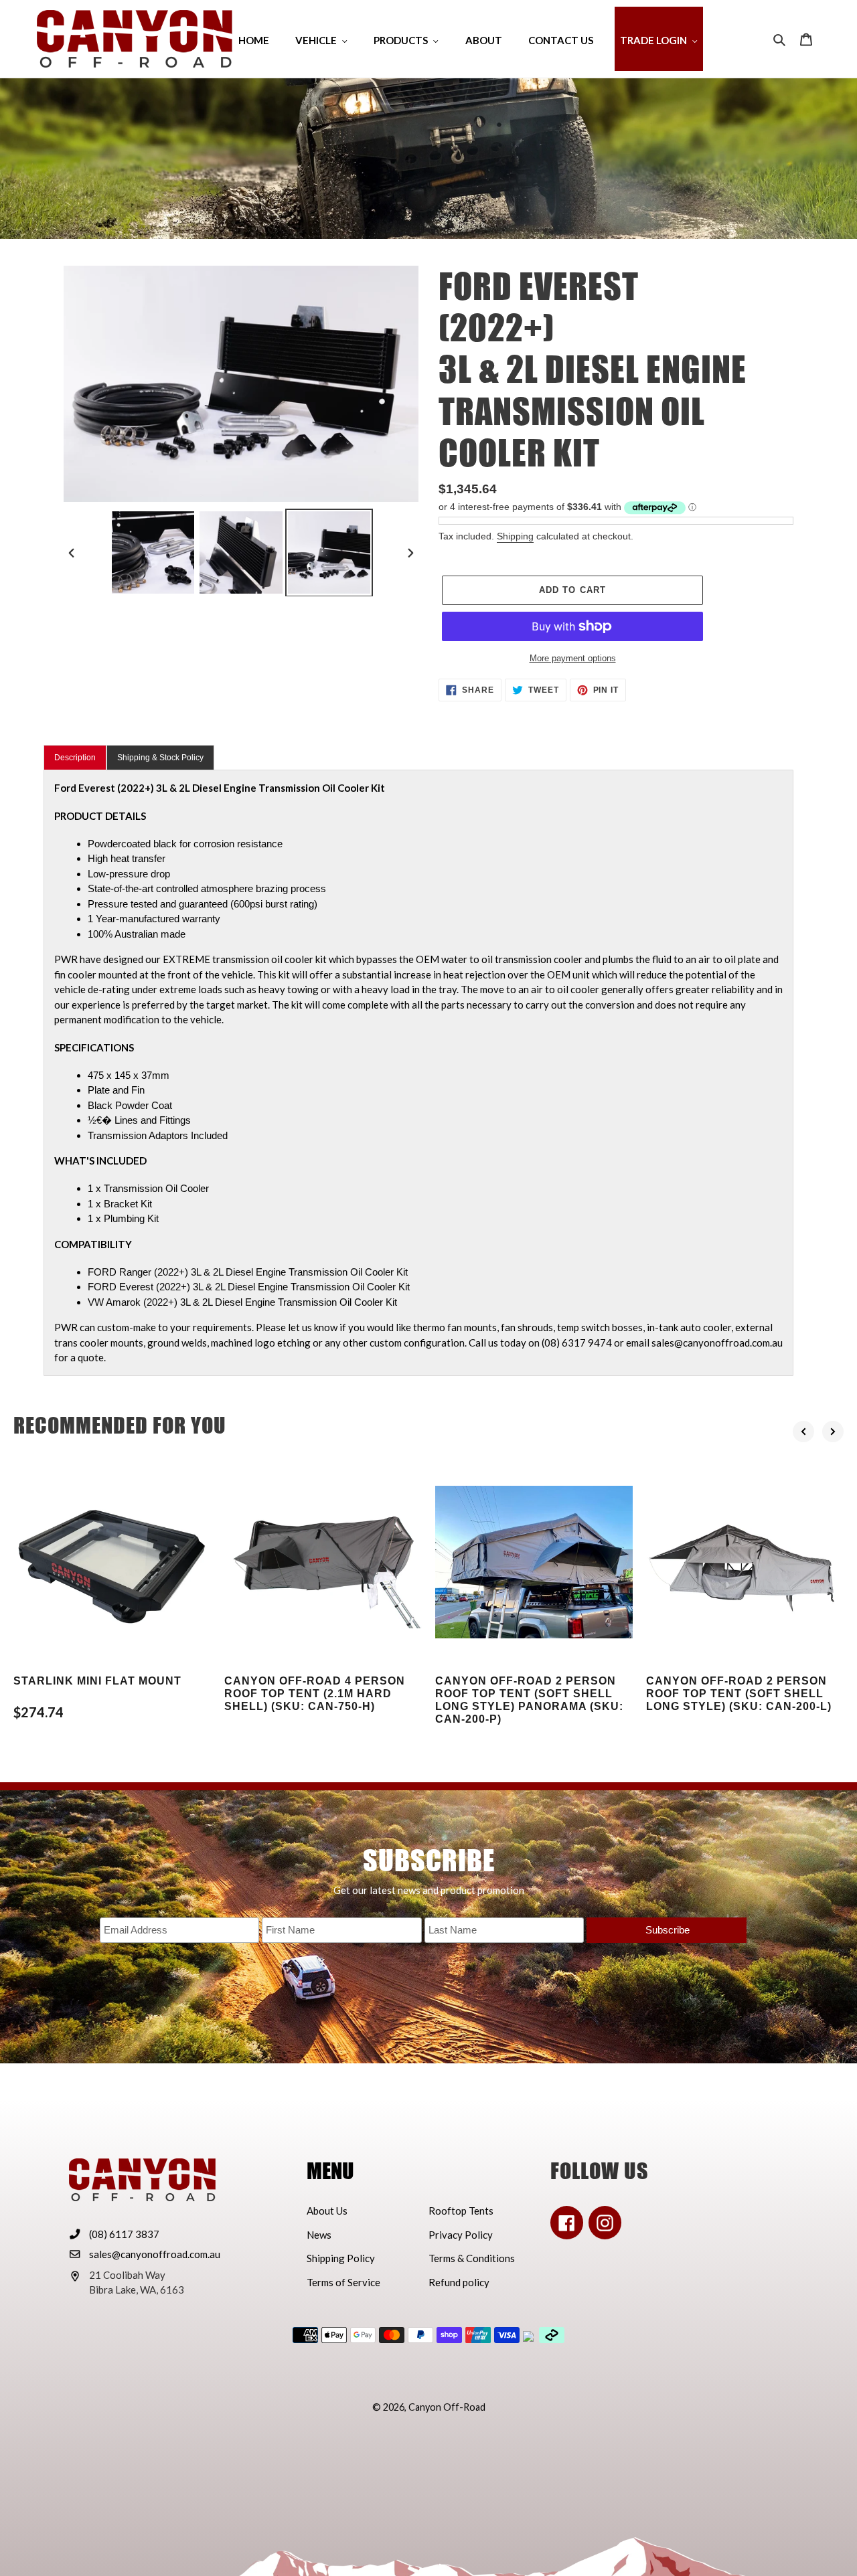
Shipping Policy (341, 2258)
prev (803, 1432)
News (319, 2235)
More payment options (573, 658)
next (833, 1432)
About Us (327, 2211)
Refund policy (459, 2282)
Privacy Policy (461, 2235)
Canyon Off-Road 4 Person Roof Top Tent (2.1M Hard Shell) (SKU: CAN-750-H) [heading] (315, 1694)
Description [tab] (75, 758)
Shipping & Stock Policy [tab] (160, 758)
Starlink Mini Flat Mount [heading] (97, 1681)
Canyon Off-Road (447, 2407)
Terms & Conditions (472, 2258)
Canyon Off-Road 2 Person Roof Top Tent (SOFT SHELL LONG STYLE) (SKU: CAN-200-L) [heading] (739, 1694)
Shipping (515, 536)
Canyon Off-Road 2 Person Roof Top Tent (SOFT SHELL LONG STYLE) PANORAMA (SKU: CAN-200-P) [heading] (529, 1700)
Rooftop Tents (461, 2211)
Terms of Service (343, 2282)
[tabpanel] (418, 1073)
